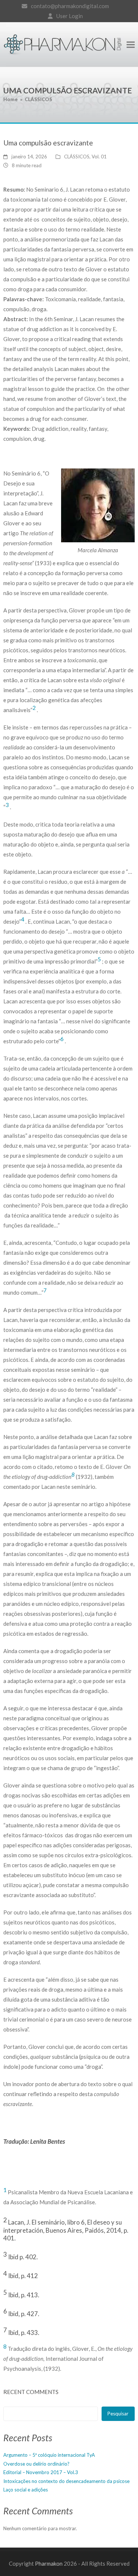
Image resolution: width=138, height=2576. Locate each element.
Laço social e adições (26, 2490)
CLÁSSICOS (77, 157)
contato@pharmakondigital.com (70, 6)
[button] (131, 44)
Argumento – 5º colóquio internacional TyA (49, 2455)
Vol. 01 (99, 157)
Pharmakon (49, 2563)
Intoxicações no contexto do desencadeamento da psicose (66, 2481)
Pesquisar (118, 2414)
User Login (70, 16)
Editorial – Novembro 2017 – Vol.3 (41, 2472)
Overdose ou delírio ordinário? (36, 2464)
